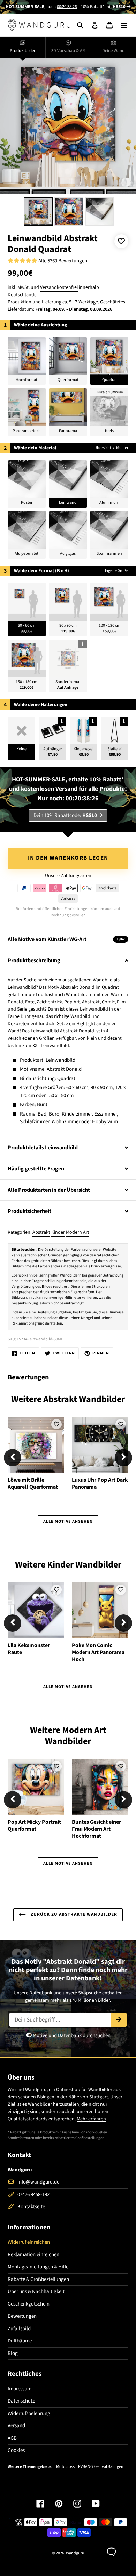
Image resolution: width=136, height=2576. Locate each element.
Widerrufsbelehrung (29, 2413)
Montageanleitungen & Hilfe (38, 2267)
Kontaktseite (31, 2207)
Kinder (58, 1232)
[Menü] (124, 25)
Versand (16, 2426)
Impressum (20, 2389)
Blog (13, 2353)
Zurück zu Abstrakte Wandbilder (73, 1914)
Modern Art (78, 1232)
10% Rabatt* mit (103, 7)
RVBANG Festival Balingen (101, 2467)
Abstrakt (41, 1232)
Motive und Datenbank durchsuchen (71, 2036)
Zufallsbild (19, 2329)
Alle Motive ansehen (68, 1521)
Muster (122, 448)
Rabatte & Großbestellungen (38, 2279)
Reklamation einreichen (33, 2255)
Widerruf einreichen (29, 2242)
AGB (12, 2438)
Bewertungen (22, 2316)
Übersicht (103, 448)
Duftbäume (20, 2341)
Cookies (16, 2450)
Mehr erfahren (91, 2119)
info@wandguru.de (38, 2182)
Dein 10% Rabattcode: (65, 815)
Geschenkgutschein (29, 2304)
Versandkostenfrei (59, 287)
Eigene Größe (117, 571)
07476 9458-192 (33, 2194)
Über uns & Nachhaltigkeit (36, 2291)
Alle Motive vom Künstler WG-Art (66, 939)
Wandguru (75, 2553)
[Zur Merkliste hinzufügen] (121, 241)
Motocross (65, 2467)
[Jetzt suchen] (119, 2020)
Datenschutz (21, 2401)
